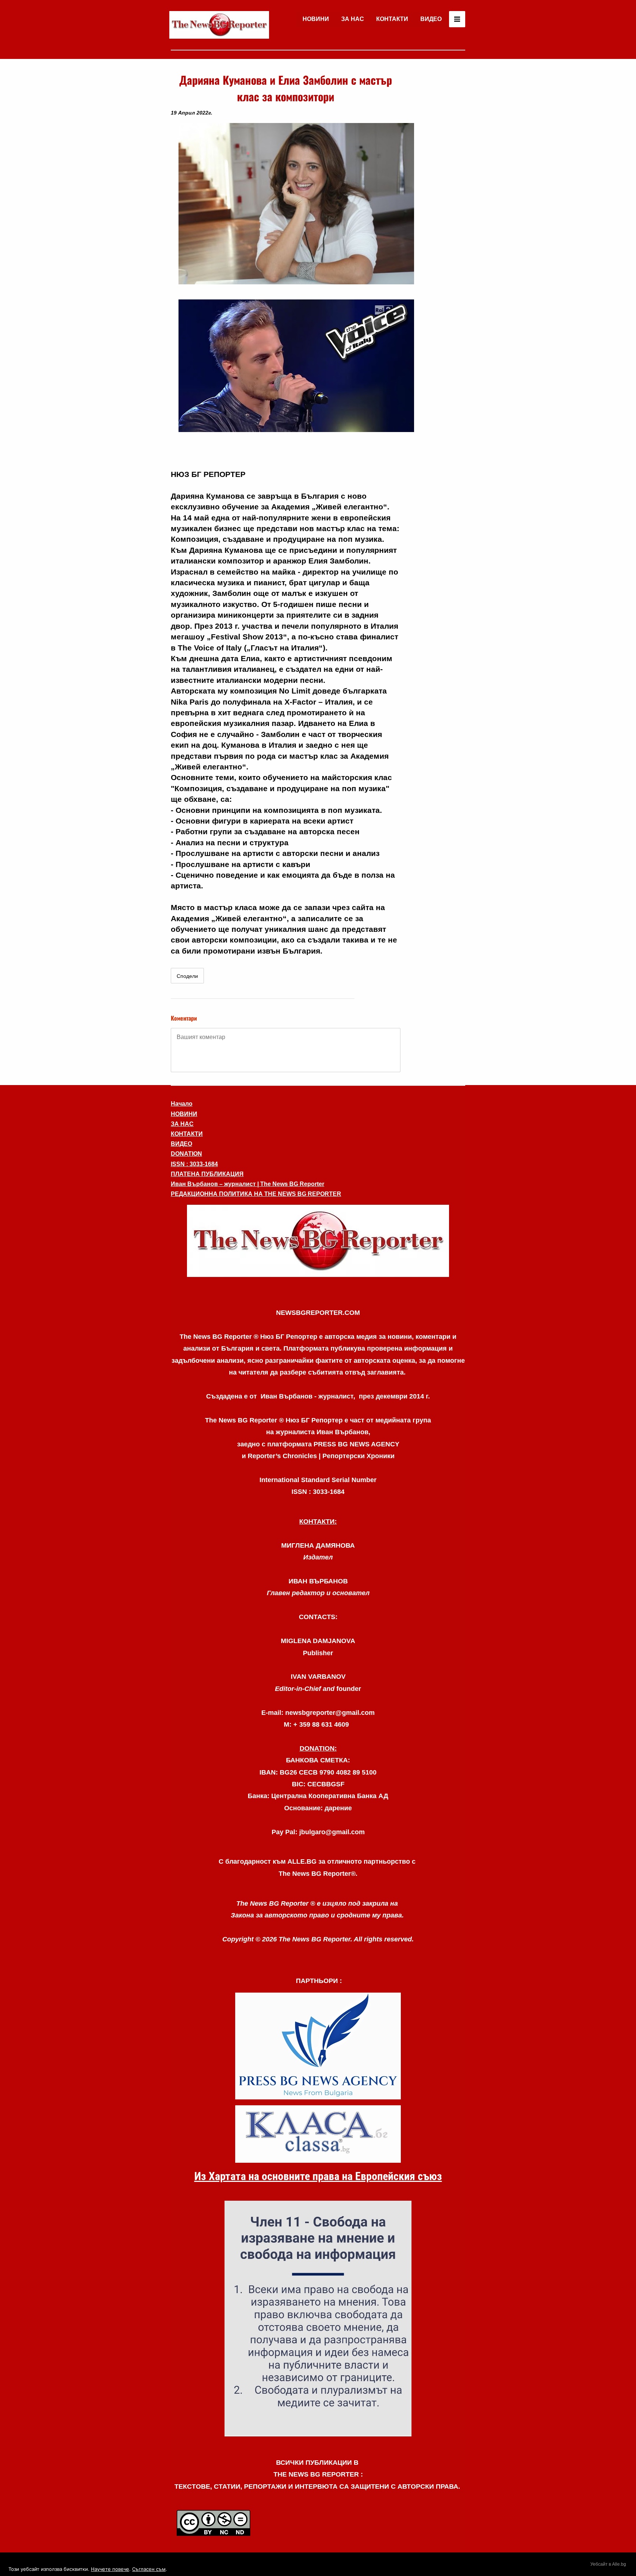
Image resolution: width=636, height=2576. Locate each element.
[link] (219, 25)
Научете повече (110, 2569)
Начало (182, 1104)
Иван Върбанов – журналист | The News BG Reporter (248, 1184)
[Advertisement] (436, 182)
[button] (318, 1241)
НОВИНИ (316, 19)
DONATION (186, 1154)
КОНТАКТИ (392, 19)
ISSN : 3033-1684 (194, 1164)
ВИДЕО (431, 19)
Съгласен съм (149, 2569)
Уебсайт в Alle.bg (608, 2564)
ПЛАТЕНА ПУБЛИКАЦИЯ (207, 1174)
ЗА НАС (353, 19)
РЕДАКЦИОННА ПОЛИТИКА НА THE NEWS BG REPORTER (256, 1194)
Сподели (187, 976)
